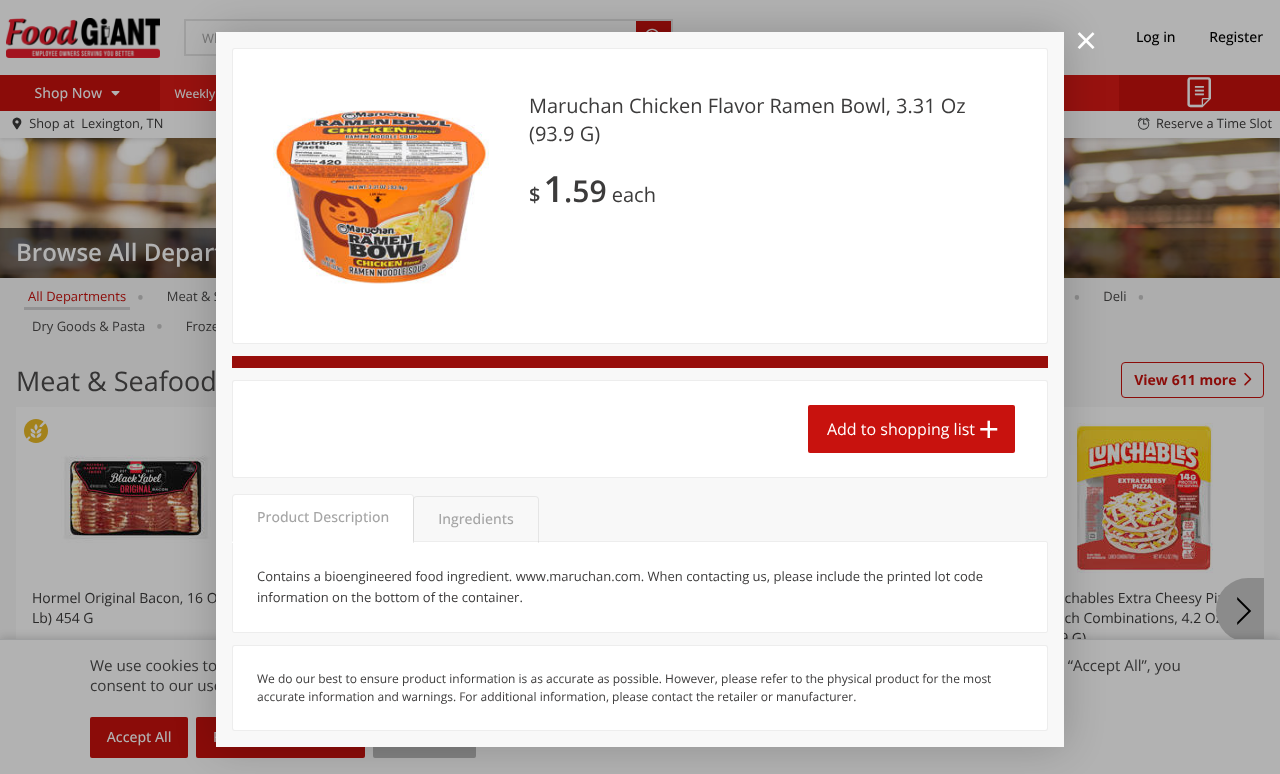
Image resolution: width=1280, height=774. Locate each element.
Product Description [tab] (323, 517)
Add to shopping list (901, 429)
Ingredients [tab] (475, 519)
